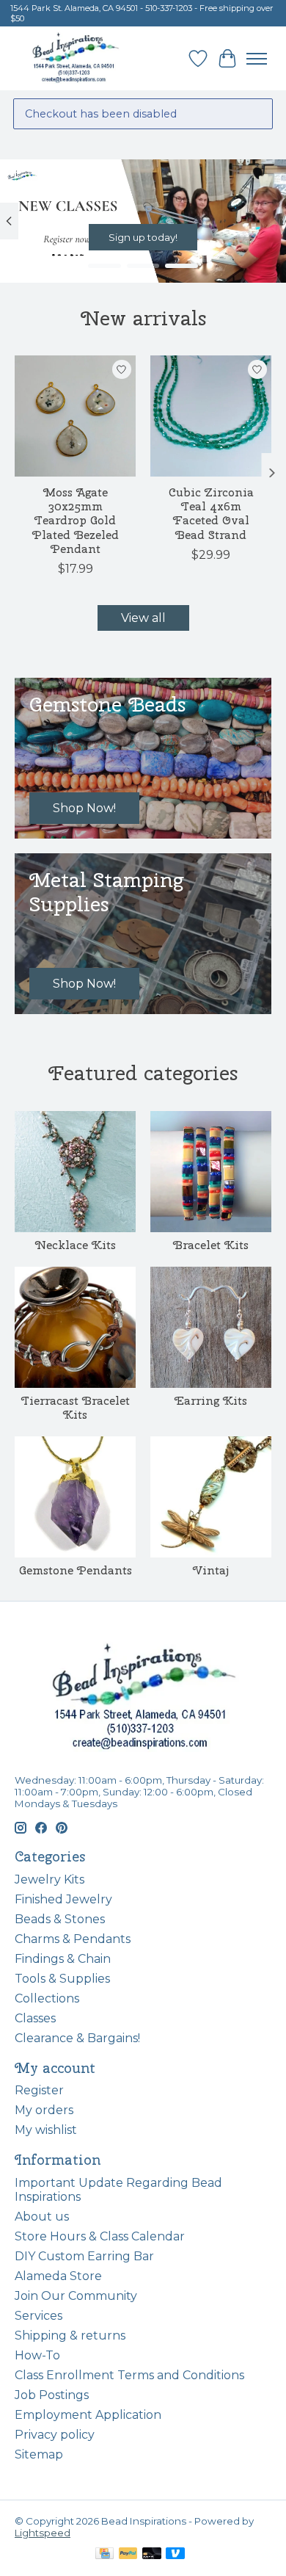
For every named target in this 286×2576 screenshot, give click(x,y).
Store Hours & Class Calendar (100, 2236)
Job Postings (52, 2395)
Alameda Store (58, 2276)
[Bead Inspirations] (75, 58)
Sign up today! (143, 237)
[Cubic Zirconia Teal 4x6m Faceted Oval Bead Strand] (211, 416)
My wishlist (46, 2130)
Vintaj (211, 1570)
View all (143, 618)
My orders (44, 2110)
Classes (35, 2018)
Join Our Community (76, 2296)
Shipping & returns (70, 2336)
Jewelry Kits (49, 1879)
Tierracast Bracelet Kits (76, 1408)
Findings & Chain (63, 1959)
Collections (47, 1998)
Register (39, 2090)
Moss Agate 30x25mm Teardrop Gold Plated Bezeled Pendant (76, 521)
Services (38, 2316)
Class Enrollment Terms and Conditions (129, 2375)
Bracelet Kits (211, 1245)
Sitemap (39, 2454)
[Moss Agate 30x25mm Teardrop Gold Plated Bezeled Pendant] (75, 416)
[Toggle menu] (257, 59)
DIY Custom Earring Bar (84, 2256)
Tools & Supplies (62, 1979)
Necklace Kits (76, 1245)
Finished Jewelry (63, 1899)
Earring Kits (211, 1401)
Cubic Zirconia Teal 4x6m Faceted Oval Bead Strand (211, 514)
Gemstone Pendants (76, 1570)
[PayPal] (128, 2554)
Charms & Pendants (73, 1939)
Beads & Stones (60, 1919)
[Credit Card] (104, 2554)
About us (42, 2217)
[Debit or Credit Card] (152, 2554)
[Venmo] (175, 2554)
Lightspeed (43, 2533)
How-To (37, 2355)
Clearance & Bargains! (77, 2038)
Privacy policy (55, 2435)
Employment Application (88, 2415)
